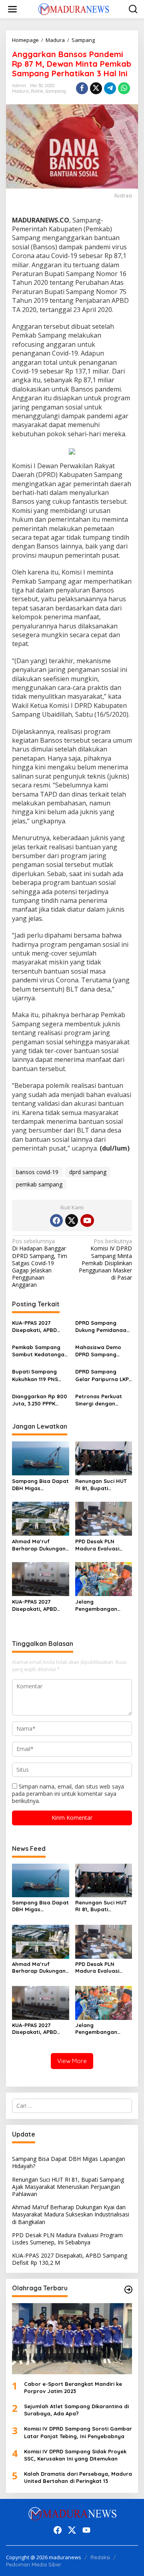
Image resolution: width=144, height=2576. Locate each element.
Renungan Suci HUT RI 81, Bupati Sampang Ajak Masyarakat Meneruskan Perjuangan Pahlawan (101, 1485)
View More (72, 2061)
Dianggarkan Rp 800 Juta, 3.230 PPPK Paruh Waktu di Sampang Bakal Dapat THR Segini (40, 1400)
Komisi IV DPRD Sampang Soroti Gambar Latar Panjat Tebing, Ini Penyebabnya (78, 2432)
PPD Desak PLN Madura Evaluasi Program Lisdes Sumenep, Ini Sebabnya (97, 1545)
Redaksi (100, 2557)
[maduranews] (74, 9)
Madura (20, 91)
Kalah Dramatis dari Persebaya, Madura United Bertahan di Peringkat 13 (78, 2477)
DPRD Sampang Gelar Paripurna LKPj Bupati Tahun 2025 (103, 1375)
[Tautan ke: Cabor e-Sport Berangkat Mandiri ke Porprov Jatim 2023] (72, 2339)
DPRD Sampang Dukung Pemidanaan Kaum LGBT (102, 1327)
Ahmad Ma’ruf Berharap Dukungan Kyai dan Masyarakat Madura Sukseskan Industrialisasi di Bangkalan (39, 1545)
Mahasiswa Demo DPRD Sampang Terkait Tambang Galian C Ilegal (98, 1351)
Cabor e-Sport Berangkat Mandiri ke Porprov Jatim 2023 (73, 2387)
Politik (37, 91)
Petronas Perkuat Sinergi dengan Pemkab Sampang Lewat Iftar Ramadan (99, 1400)
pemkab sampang (39, 1184)
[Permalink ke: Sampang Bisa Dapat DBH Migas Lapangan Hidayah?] (41, 1458)
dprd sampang (88, 1172)
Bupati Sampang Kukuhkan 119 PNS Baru (35, 1375)
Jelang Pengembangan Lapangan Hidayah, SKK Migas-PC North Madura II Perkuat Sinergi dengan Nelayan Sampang (102, 1605)
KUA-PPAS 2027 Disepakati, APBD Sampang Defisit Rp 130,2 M (38, 1327)
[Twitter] (72, 1220)
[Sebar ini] (82, 88)
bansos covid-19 (37, 1172)
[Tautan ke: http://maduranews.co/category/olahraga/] (128, 2290)
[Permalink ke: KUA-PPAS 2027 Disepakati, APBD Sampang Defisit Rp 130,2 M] (41, 1578)
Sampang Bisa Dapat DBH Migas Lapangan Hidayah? (40, 1485)
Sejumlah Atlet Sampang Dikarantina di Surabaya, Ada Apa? (76, 2410)
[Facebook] (56, 1220)
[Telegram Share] (110, 88)
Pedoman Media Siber (34, 2564)
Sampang (56, 91)
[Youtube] (87, 1220)
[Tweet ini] (96, 88)
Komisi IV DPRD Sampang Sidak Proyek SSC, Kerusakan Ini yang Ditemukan (75, 2455)
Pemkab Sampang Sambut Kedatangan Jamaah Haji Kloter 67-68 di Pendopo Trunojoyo (40, 1351)
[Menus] (12, 9)
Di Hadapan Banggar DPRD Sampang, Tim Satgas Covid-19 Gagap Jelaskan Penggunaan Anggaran (40, 1263)
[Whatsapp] (124, 88)
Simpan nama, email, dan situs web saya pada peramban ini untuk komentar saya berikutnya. (68, 1794)
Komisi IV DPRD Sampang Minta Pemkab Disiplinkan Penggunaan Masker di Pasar (105, 1259)
